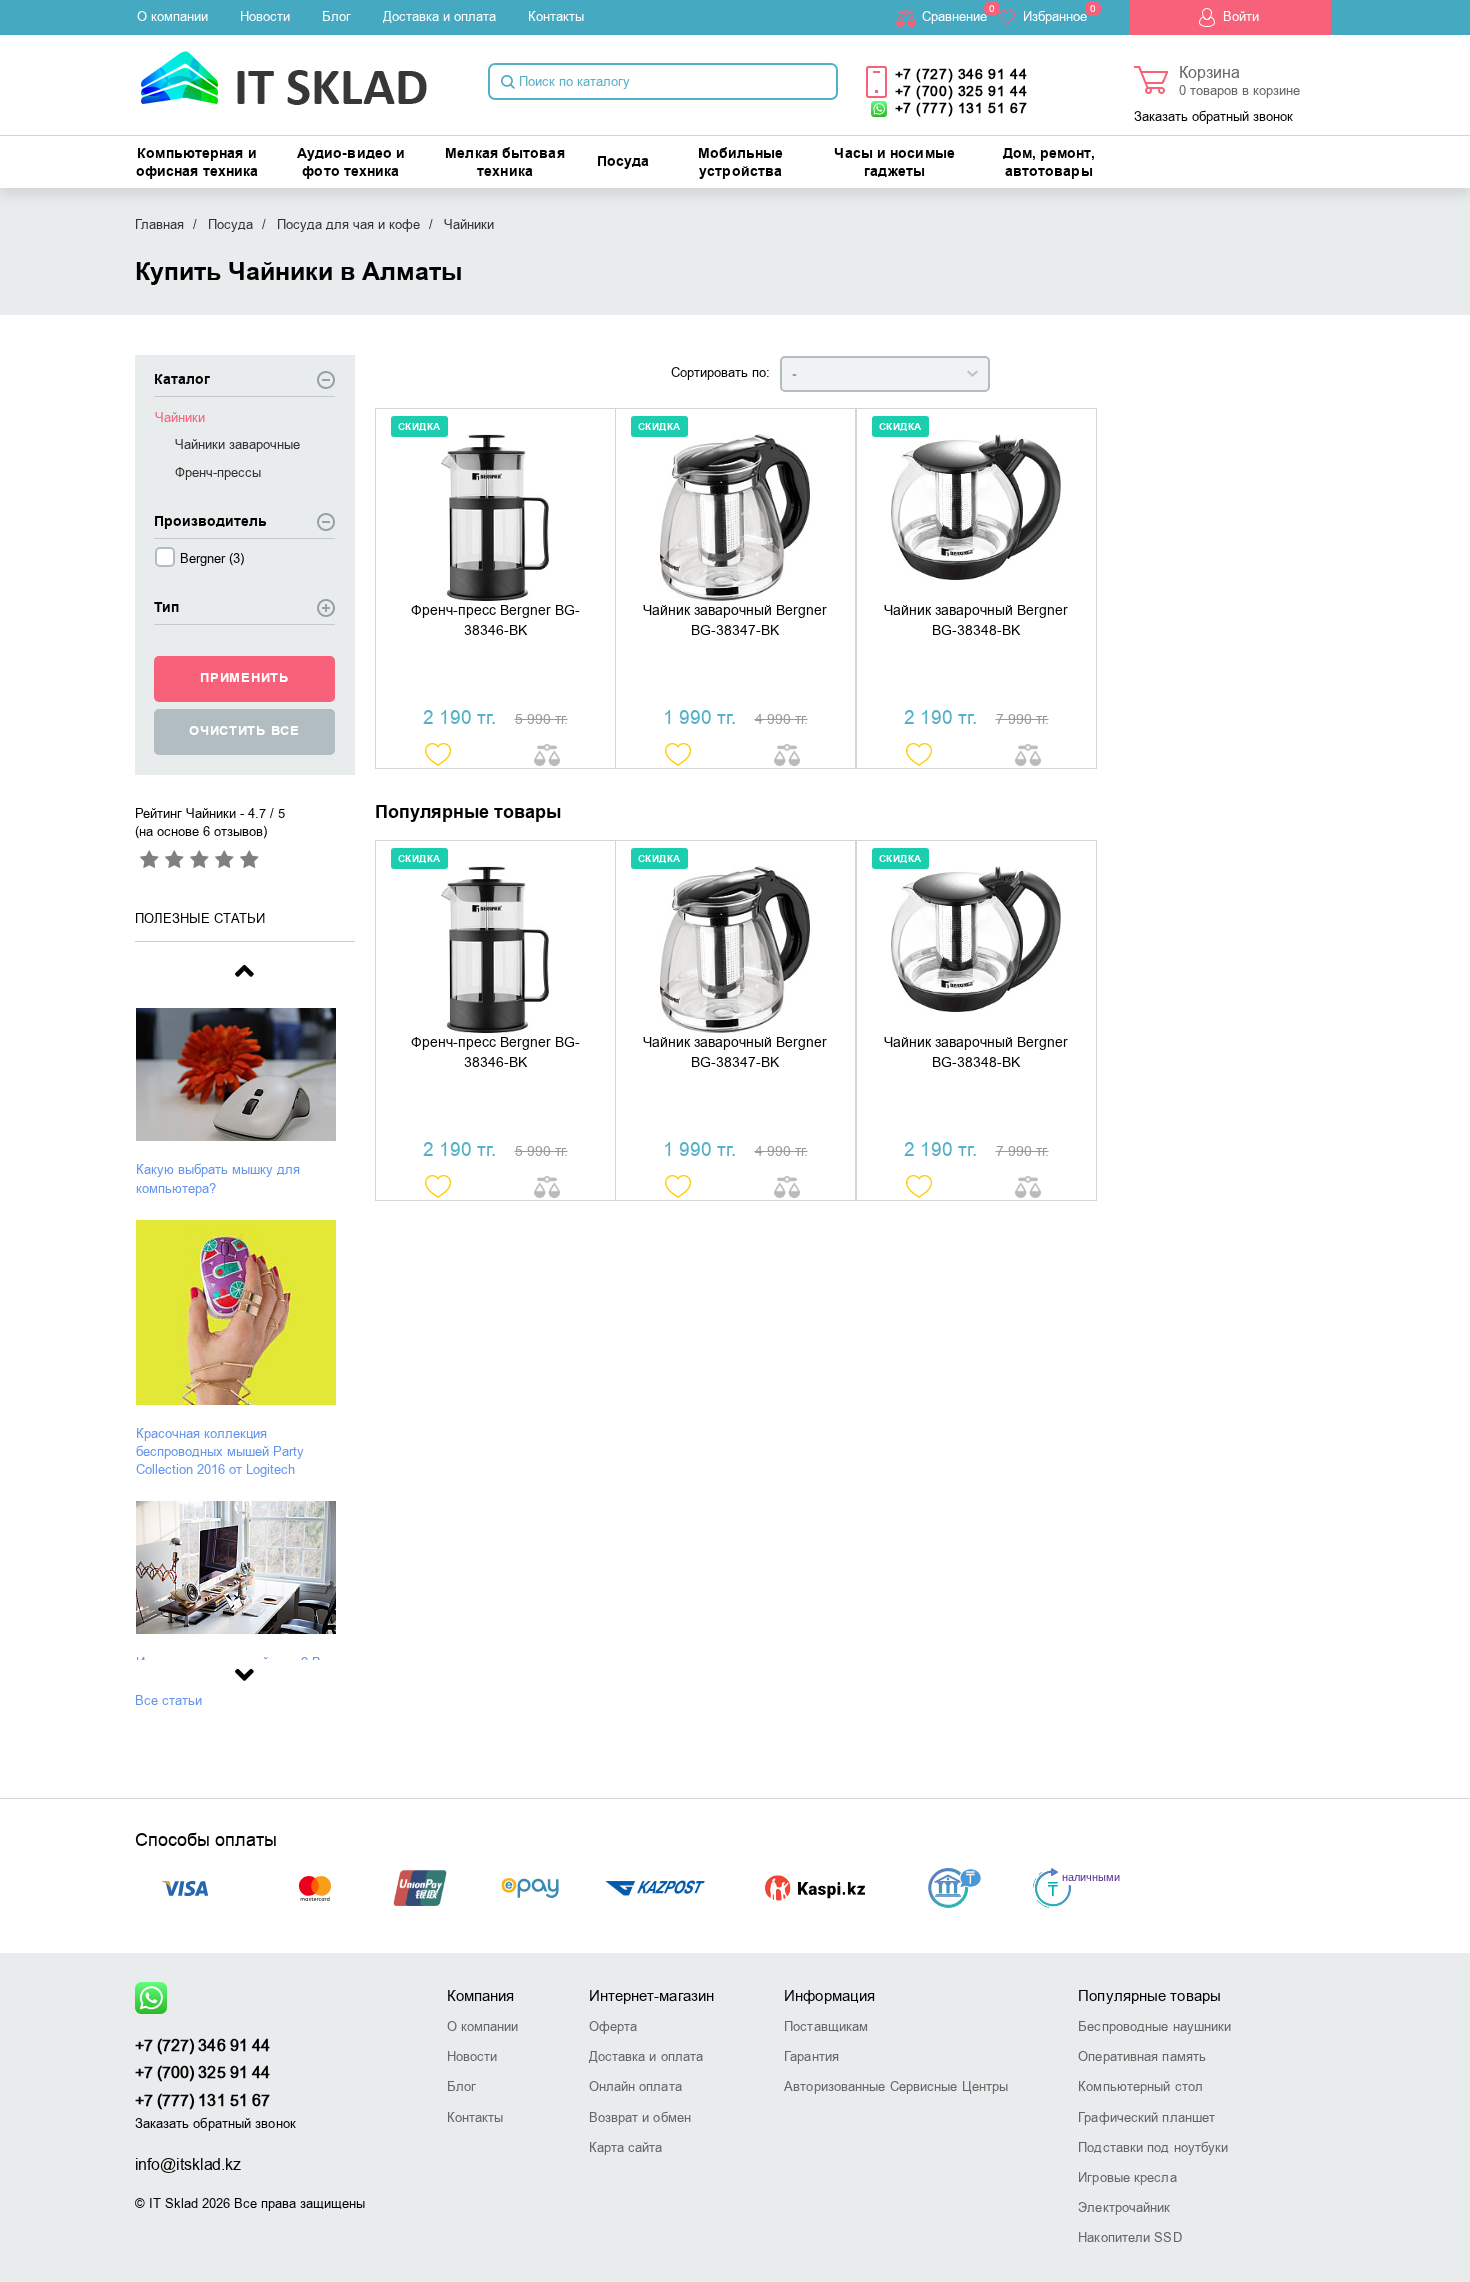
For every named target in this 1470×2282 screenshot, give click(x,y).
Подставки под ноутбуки (1153, 2147)
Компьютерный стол (1140, 2086)
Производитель (210, 522)
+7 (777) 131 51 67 (961, 108)
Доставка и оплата (439, 16)
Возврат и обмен (640, 2117)
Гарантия (811, 2056)
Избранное (1055, 16)
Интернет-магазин (652, 1996)
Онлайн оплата (635, 2086)
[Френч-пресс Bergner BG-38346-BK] (495, 505)
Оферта (613, 2026)
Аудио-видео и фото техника (351, 163)
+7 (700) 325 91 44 (961, 91)
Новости (265, 16)
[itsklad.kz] (283, 71)
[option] (245, 1102)
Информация (829, 1996)
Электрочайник (1124, 2207)
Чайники (180, 417)
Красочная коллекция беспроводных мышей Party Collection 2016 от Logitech (220, 1451)
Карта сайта (626, 2147)
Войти (1241, 16)
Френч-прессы (218, 472)
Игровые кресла (1127, 2177)
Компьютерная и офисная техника (197, 163)
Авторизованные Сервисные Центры (896, 2086)
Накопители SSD (1129, 2237)
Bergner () (212, 558)
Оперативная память (1142, 2056)
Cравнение (954, 16)
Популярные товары (1149, 1996)
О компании (172, 16)
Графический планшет (1146, 2117)
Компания (481, 1996)
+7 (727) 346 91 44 (961, 74)
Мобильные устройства (741, 163)
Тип (166, 608)
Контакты (556, 16)
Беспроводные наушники (1154, 2026)
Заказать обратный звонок (1213, 116)
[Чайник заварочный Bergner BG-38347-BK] (735, 505)
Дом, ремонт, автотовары (1049, 163)
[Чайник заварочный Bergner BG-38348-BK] (976, 505)
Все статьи (168, 1700)
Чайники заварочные (237, 444)
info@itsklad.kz (188, 2165)
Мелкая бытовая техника (504, 163)
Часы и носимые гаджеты (894, 163)
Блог (336, 16)
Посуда (623, 162)
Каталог (182, 380)
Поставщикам (826, 2026)
